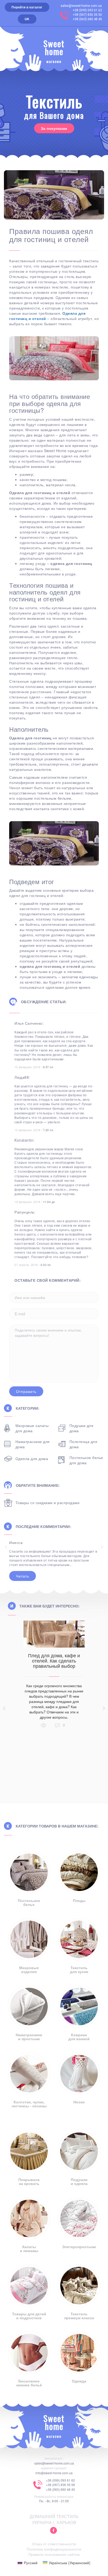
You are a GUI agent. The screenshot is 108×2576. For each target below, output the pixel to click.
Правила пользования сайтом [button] (54, 2554)
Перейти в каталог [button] (27, 7)
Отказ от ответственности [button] (54, 2544)
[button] (53, 2531)
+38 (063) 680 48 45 (87, 19)
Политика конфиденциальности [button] (54, 2549)
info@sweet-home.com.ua (54, 2473)
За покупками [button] (54, 128)
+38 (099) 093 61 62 (87, 10)
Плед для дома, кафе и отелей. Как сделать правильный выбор (54, 1660)
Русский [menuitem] (31, 2563)
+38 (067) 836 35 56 (87, 15)
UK (27, 19)
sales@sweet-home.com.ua (81, 6)
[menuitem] (28, 2562)
